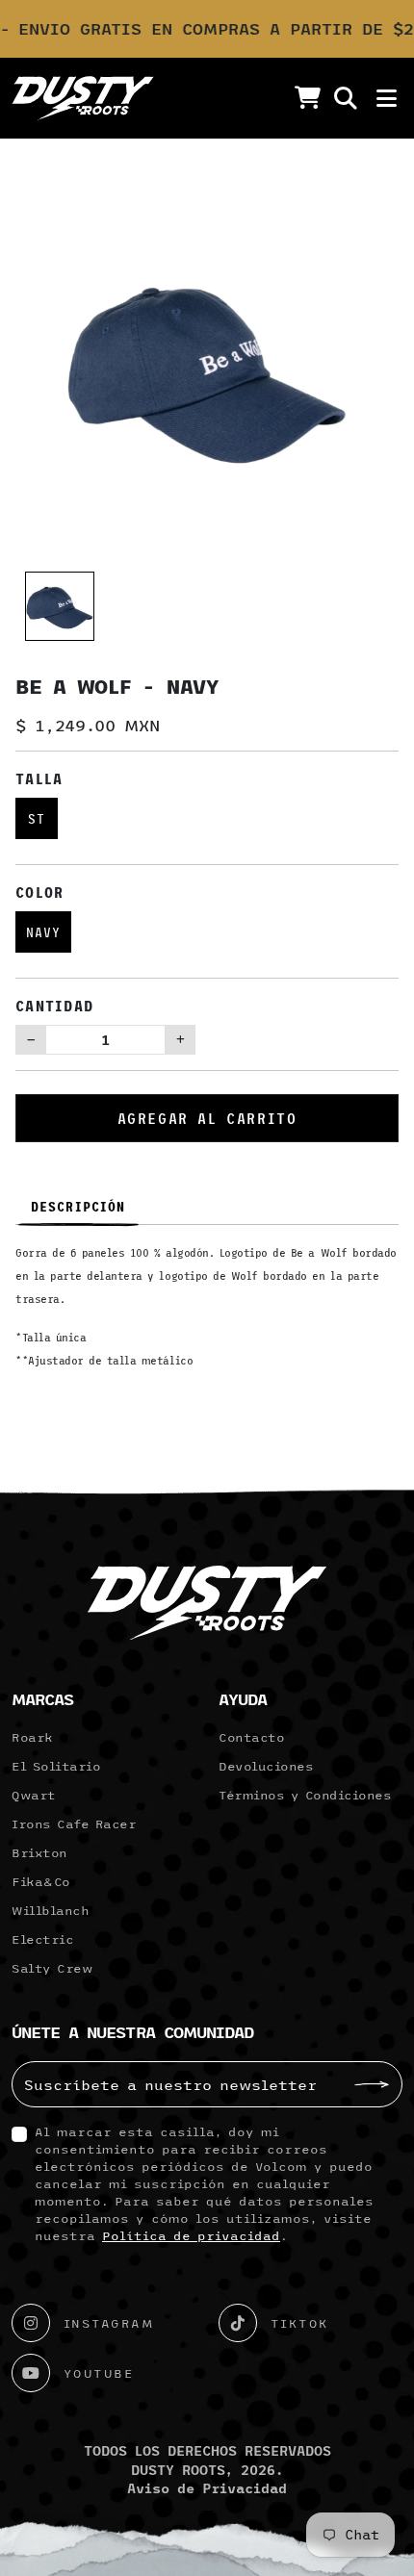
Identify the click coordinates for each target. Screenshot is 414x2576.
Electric (42, 1939)
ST (37, 818)
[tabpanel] (207, 1314)
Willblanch (50, 1910)
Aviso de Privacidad (207, 2488)
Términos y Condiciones (305, 1795)
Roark (32, 1737)
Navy (43, 932)
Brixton (39, 1852)
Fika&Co (41, 1881)
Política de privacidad (191, 2235)
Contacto (251, 1737)
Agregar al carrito (207, 1118)
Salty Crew (52, 1968)
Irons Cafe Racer (74, 1824)
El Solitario (56, 1766)
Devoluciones (266, 1766)
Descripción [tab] (78, 1206)
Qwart (34, 1795)
